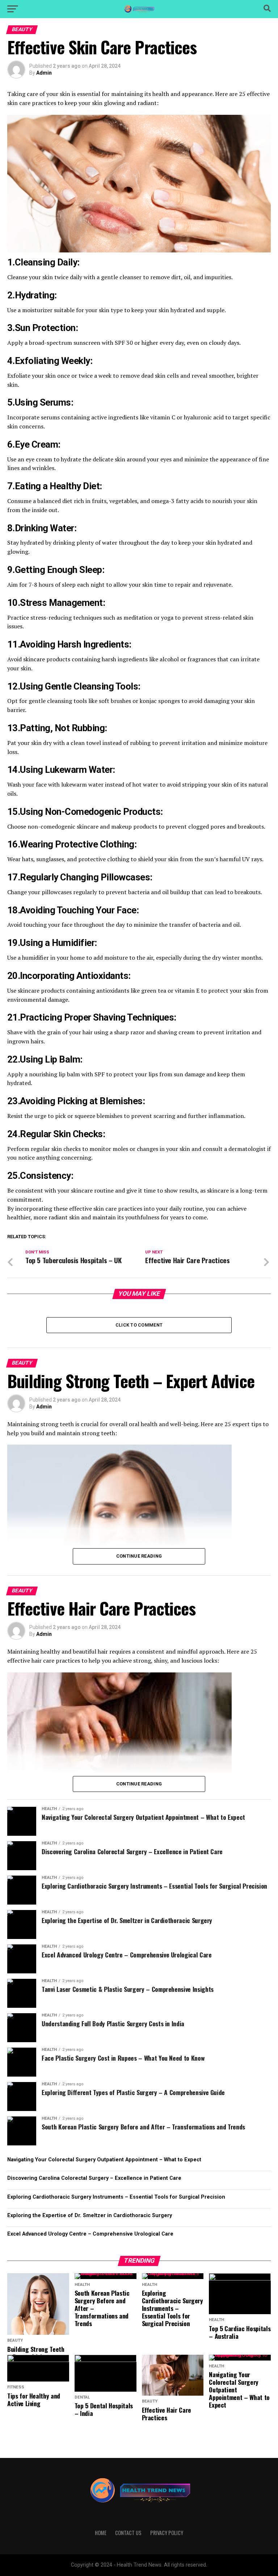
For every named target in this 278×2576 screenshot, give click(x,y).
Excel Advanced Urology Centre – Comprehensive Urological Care (90, 2234)
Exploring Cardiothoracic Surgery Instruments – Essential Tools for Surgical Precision (116, 2197)
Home (101, 2533)
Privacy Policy (167, 2533)
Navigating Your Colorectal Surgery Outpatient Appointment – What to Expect (104, 2160)
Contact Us (128, 2533)
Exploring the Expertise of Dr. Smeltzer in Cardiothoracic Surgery (90, 2215)
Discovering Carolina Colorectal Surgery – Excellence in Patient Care (94, 2178)
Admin (44, 73)
